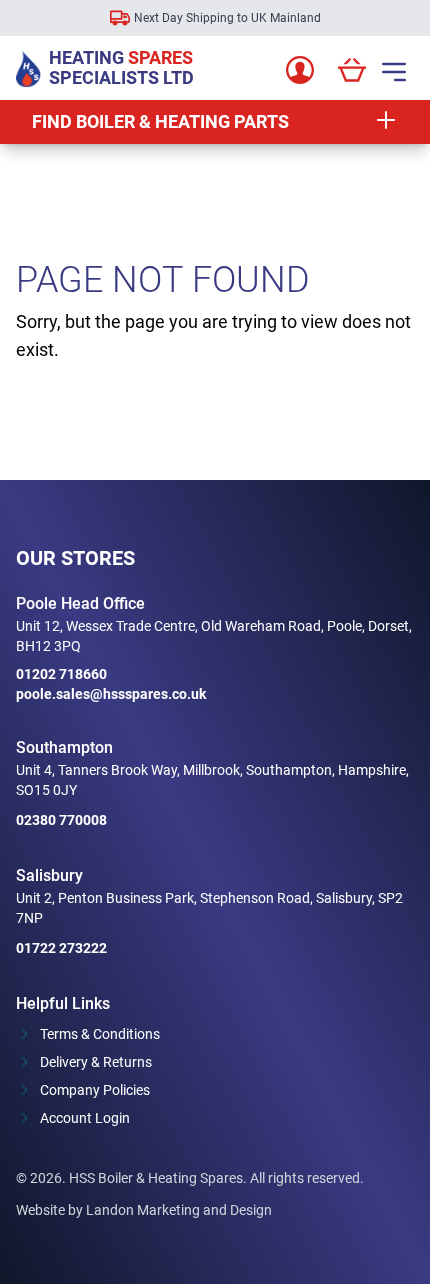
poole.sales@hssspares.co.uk (111, 694)
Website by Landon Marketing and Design (144, 1210)
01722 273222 (61, 948)
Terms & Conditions (100, 1034)
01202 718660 (61, 674)
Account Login (85, 1118)
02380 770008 (61, 820)
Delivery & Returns (96, 1062)
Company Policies (95, 1090)
